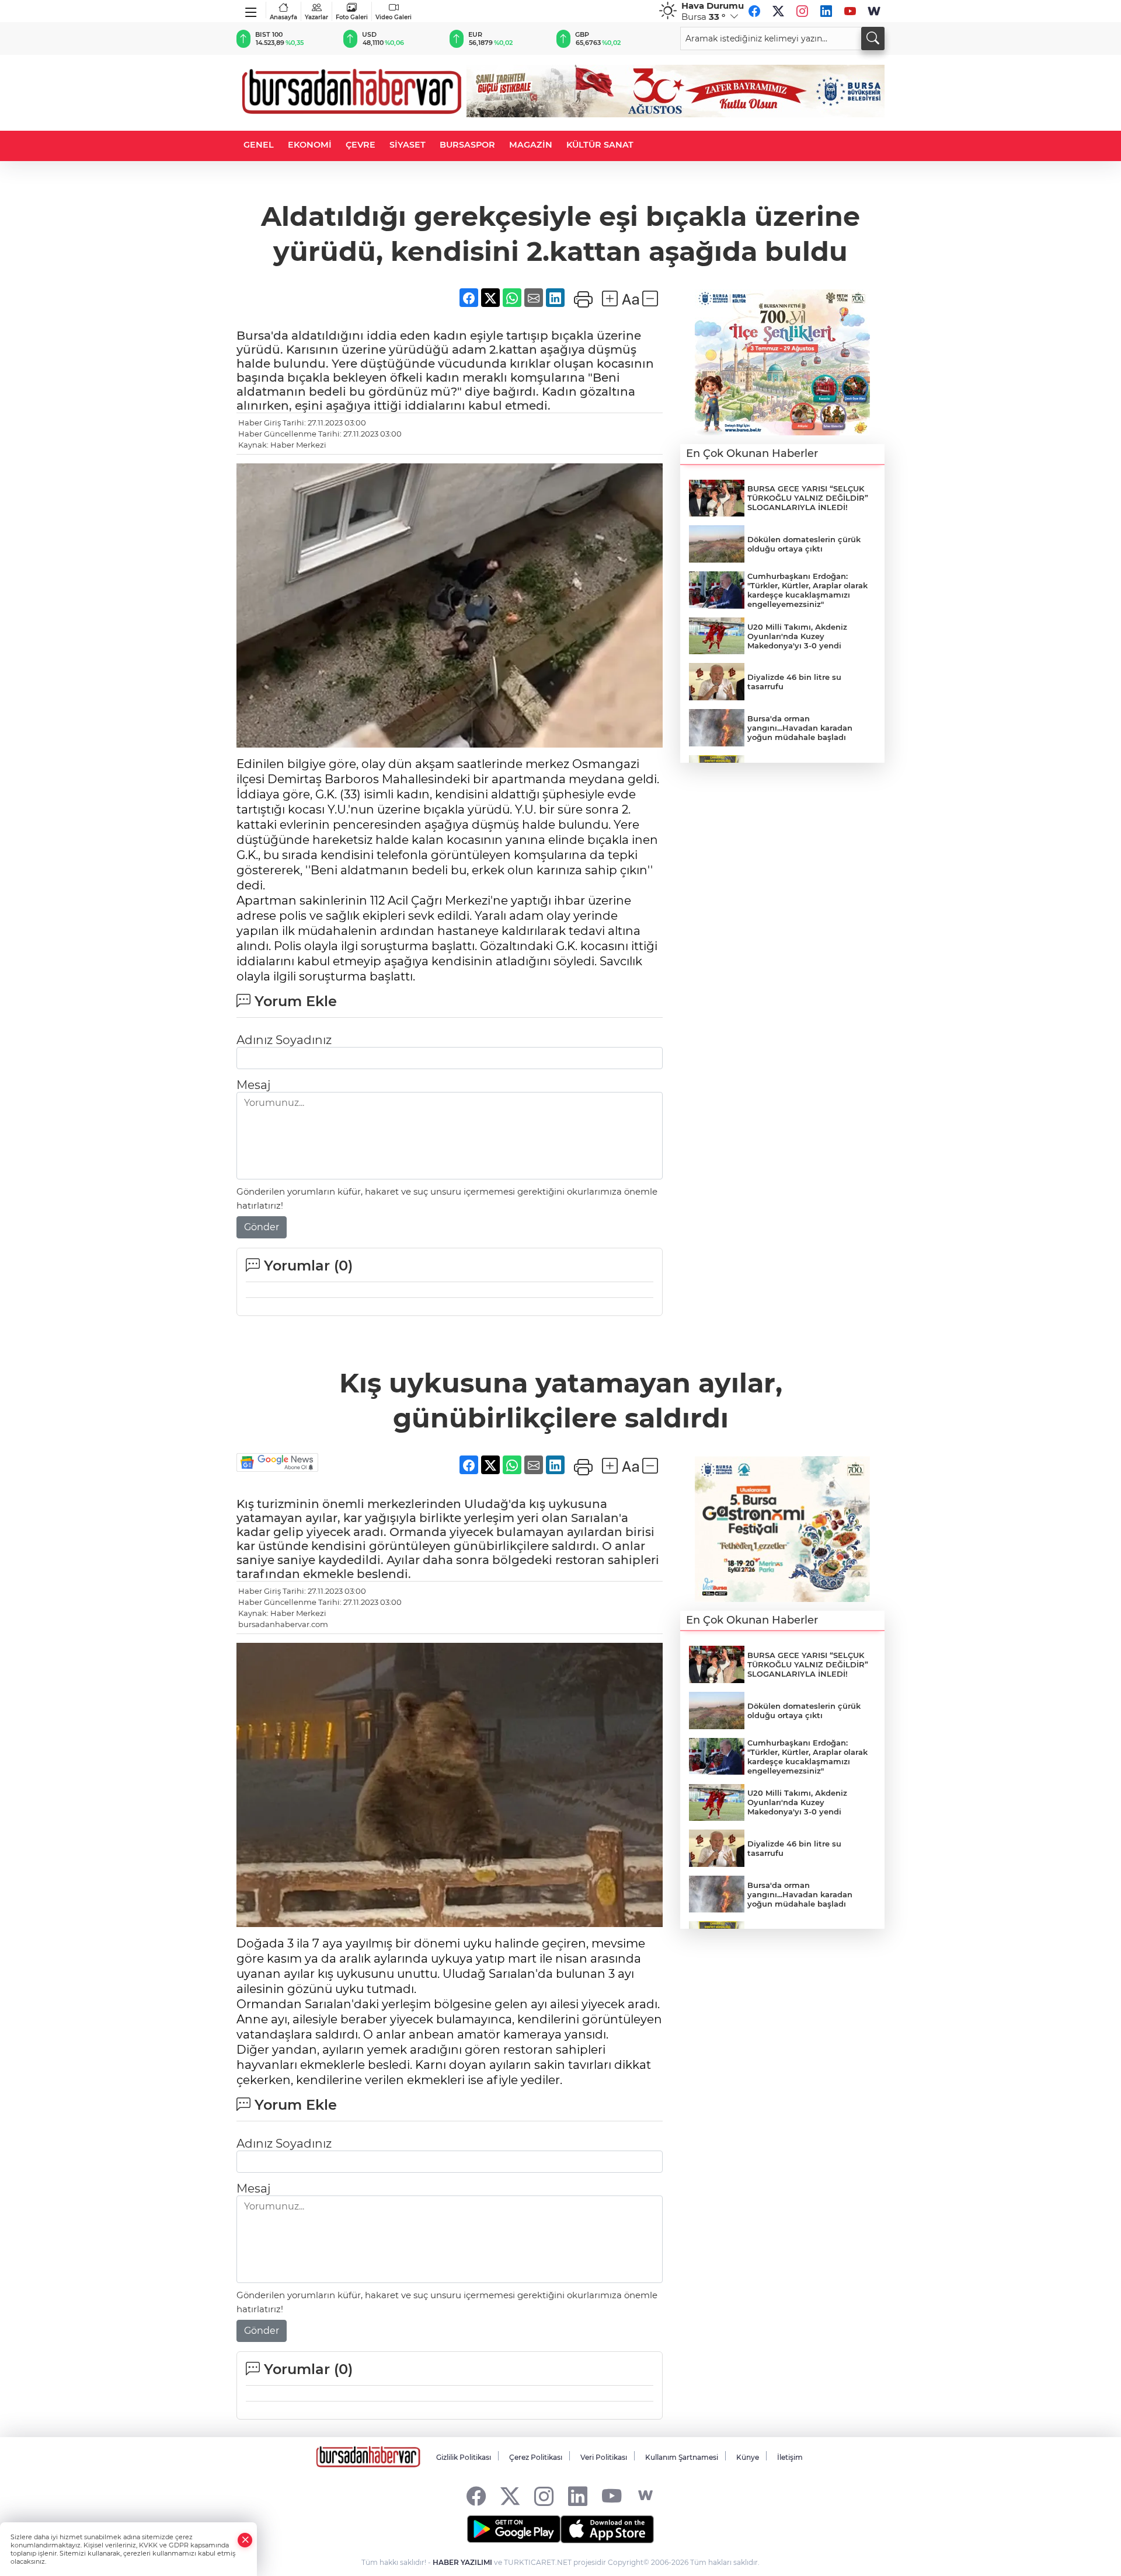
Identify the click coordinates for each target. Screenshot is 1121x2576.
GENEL (259, 145)
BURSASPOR (467, 145)
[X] (778, 11)
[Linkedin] (826, 11)
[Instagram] (802, 11)
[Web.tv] (874, 11)
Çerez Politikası (536, 2457)
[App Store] (607, 2529)
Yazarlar (316, 17)
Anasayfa (283, 17)
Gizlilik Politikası (464, 2457)
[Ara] (873, 39)
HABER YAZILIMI (462, 2562)
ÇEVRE (361, 145)
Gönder (262, 1227)
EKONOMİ (310, 145)
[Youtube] (850, 11)
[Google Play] (514, 2529)
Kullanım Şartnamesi (682, 2457)
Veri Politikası (604, 2457)
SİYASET (408, 145)
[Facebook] (754, 11)
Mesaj (253, 1085)
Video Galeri (394, 17)
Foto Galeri (352, 17)
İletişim (790, 2457)
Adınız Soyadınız (284, 1040)
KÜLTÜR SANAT (600, 145)
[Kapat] (245, 2540)
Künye (748, 2457)
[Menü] (251, 10)
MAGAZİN (531, 145)
